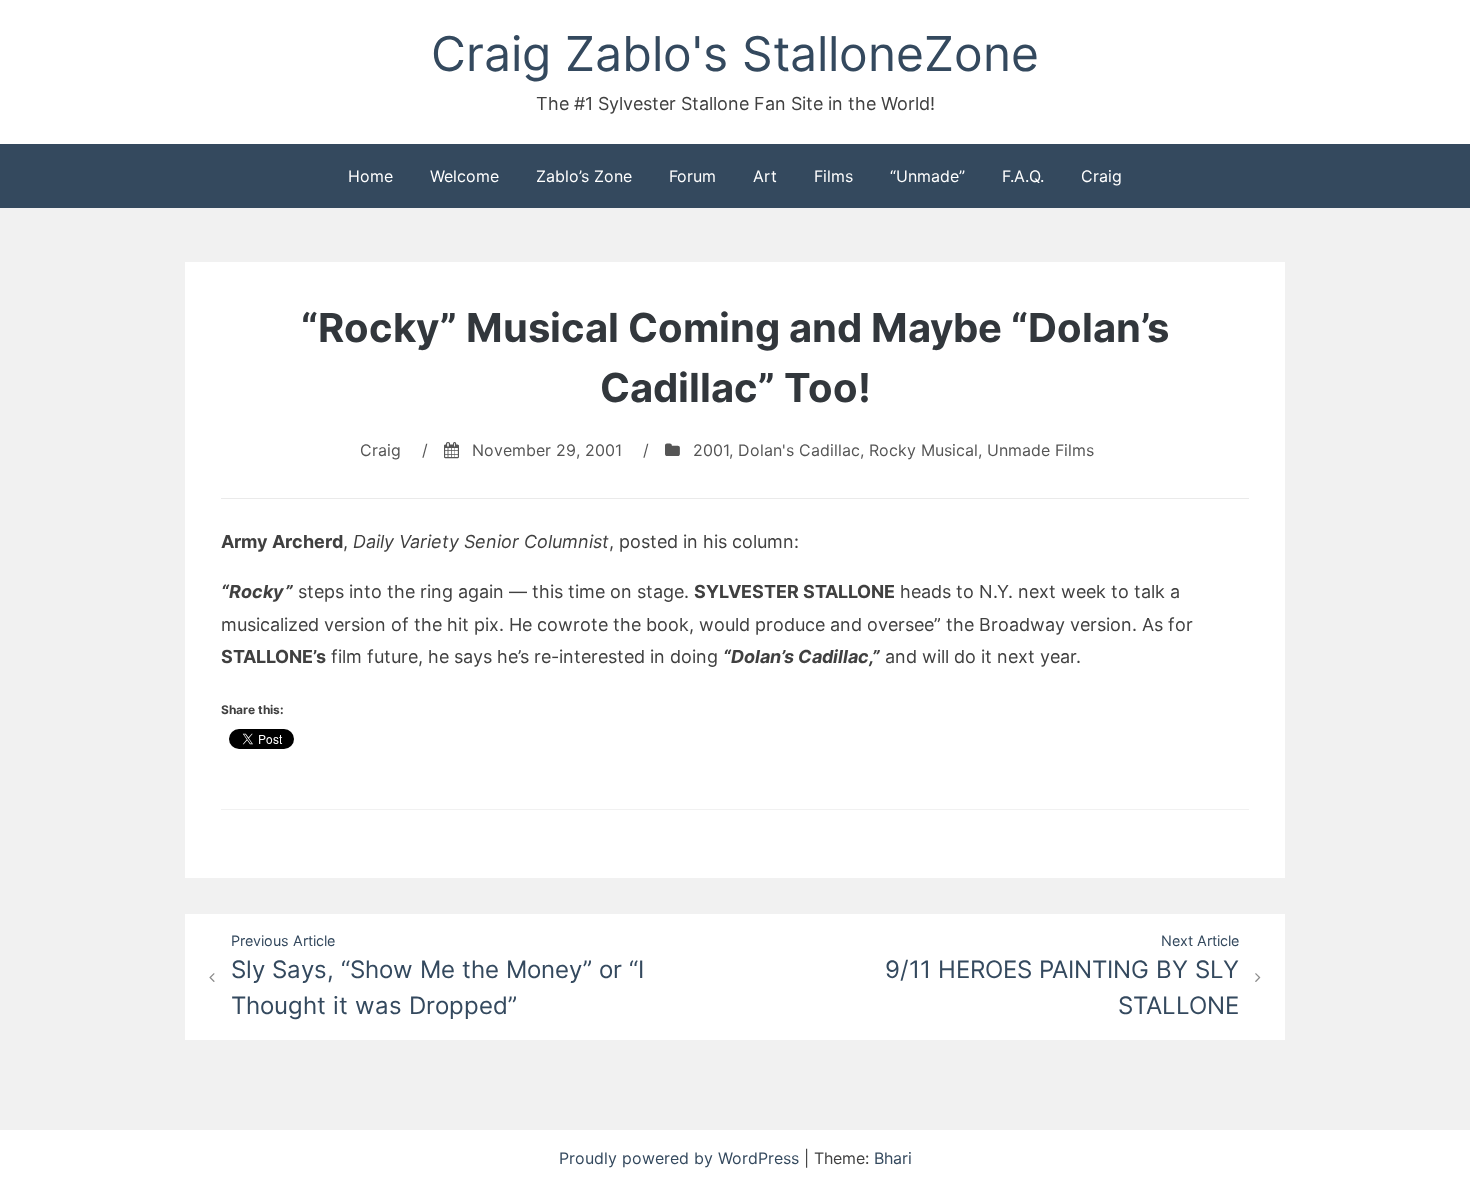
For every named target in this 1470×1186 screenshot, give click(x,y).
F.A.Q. (1023, 176)
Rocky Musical (923, 450)
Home (370, 176)
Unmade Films (1040, 450)
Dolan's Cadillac (799, 450)
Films (833, 176)
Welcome (464, 176)
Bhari (893, 1158)
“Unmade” (927, 176)
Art (765, 176)
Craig (1101, 176)
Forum (692, 176)
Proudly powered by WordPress (681, 1158)
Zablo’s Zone (584, 176)
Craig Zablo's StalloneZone (735, 53)
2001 (711, 450)
